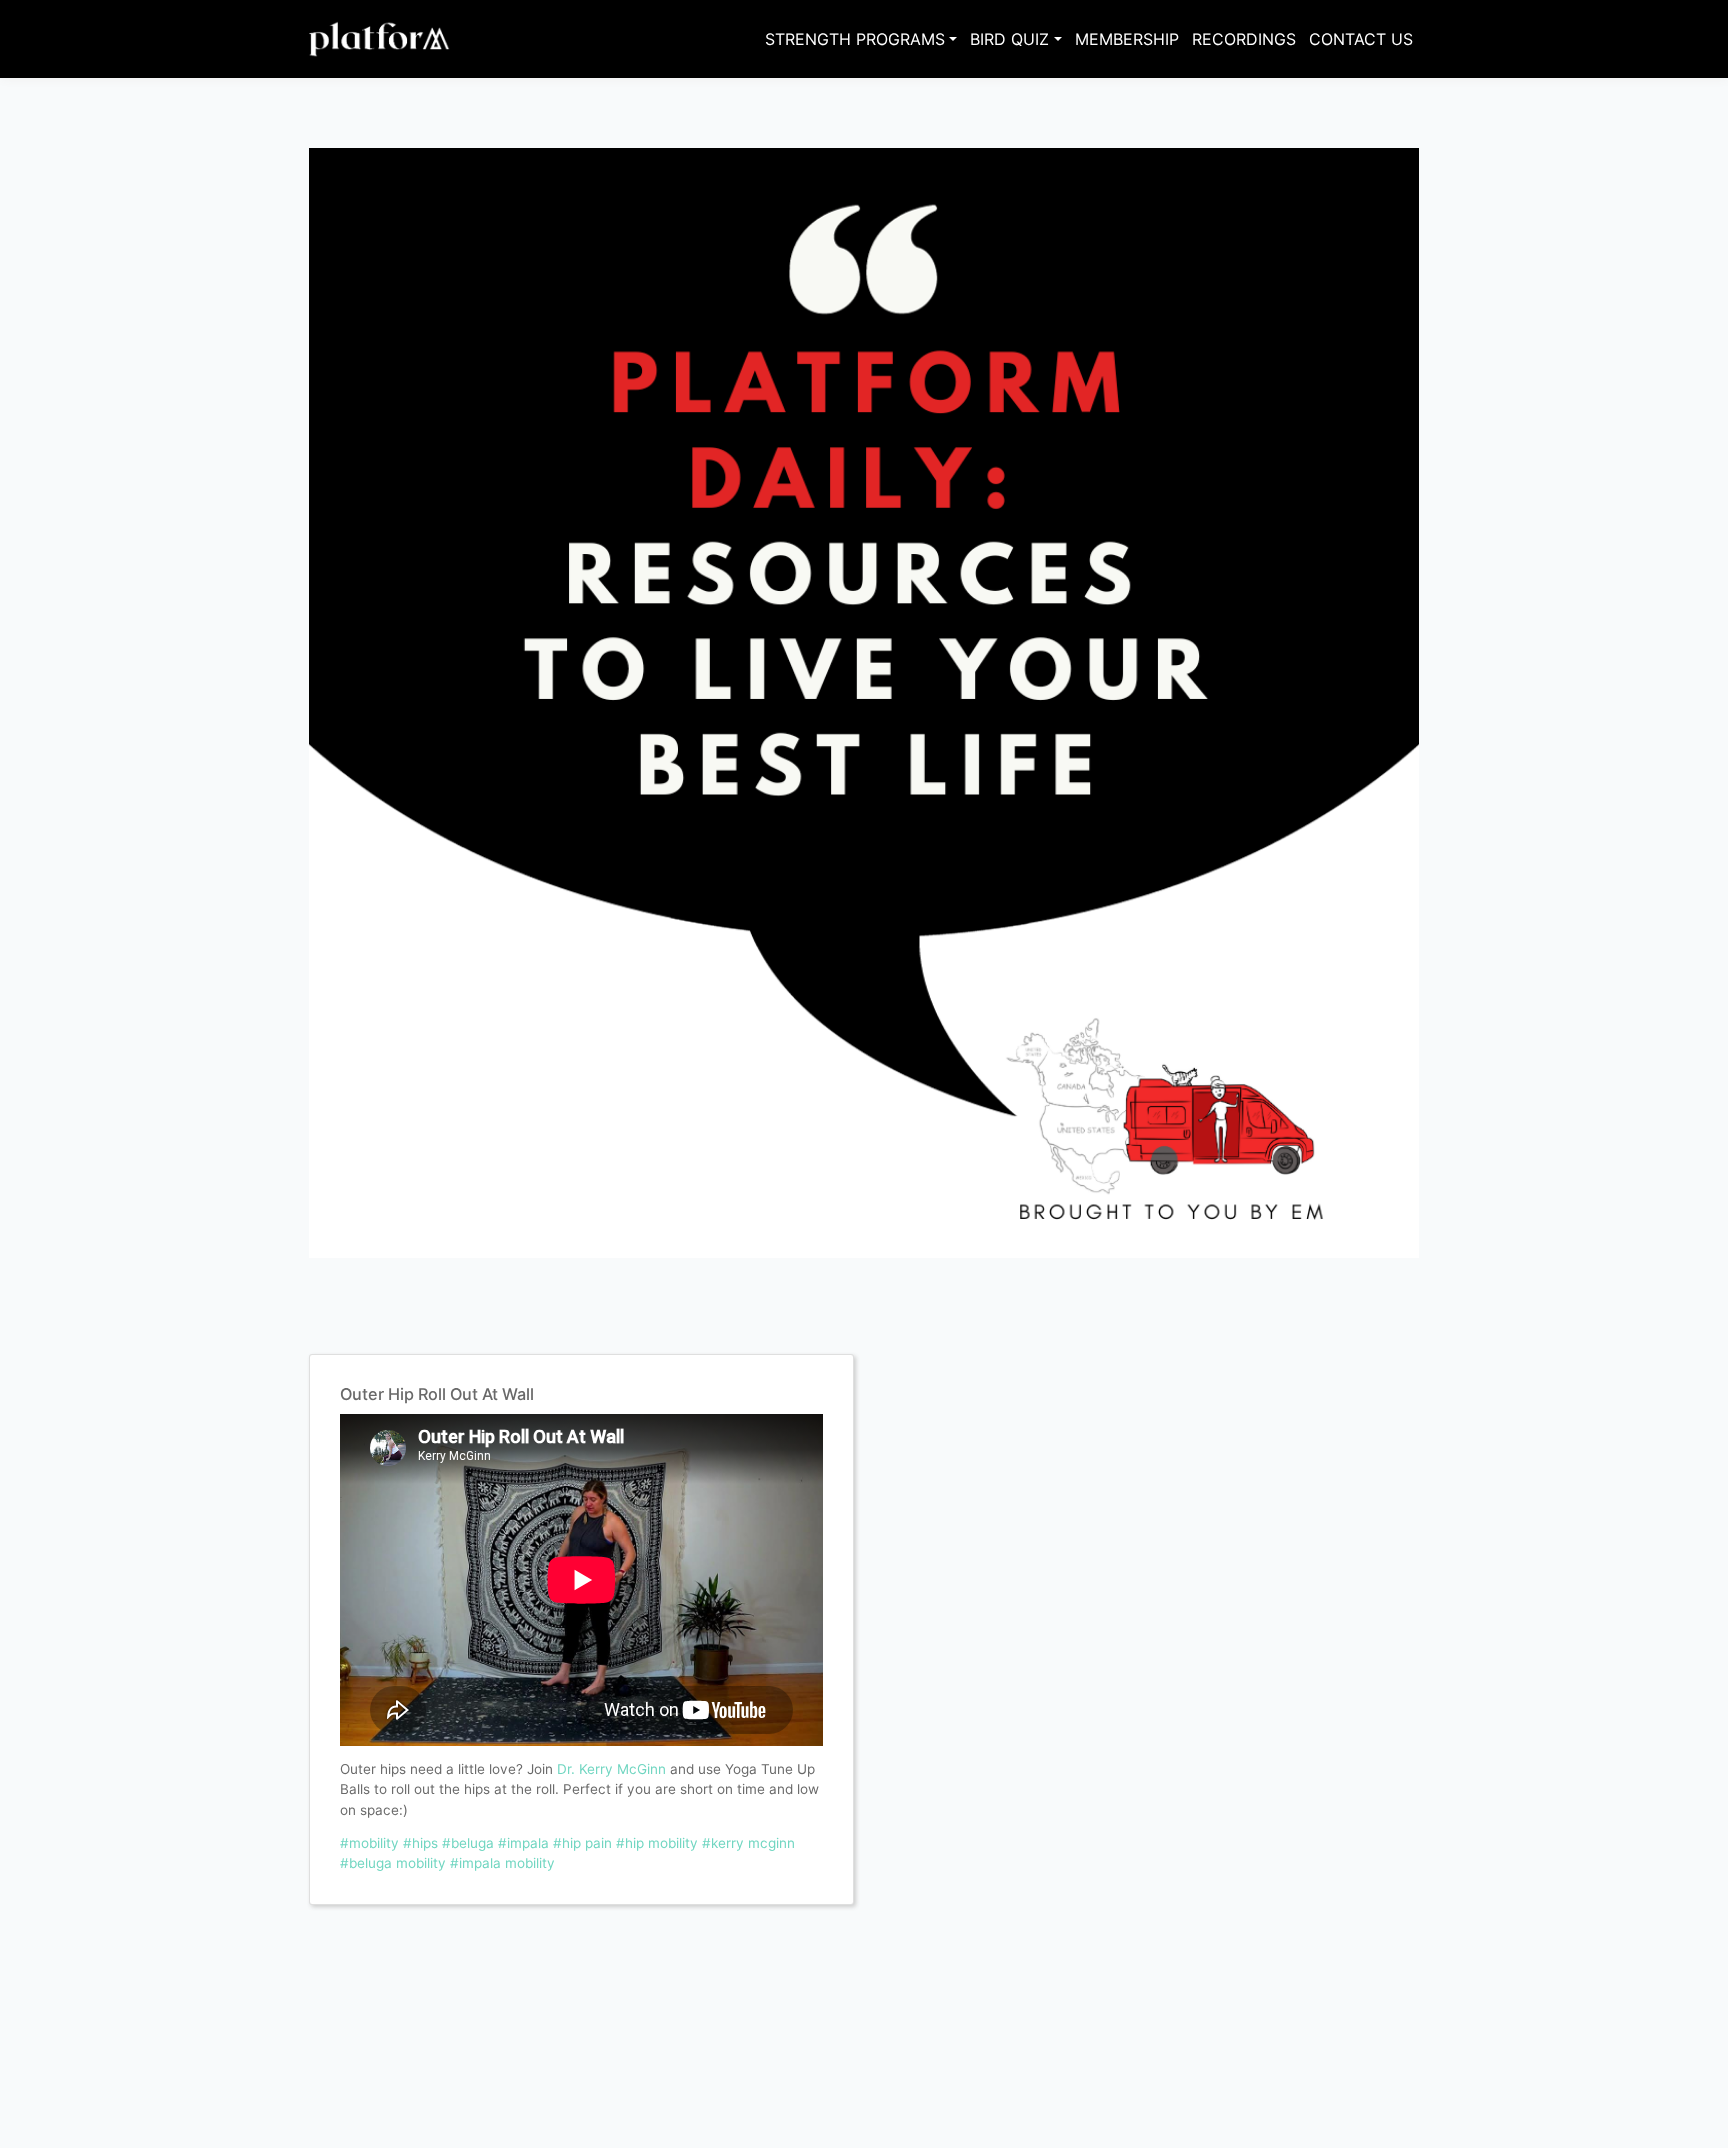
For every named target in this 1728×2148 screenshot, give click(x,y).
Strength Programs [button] (855, 39)
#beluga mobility (393, 1863)
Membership (1127, 39)
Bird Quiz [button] (1009, 39)
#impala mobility (502, 1863)
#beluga (468, 1843)
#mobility (369, 1843)
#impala (523, 1843)
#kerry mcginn (748, 1843)
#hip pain (582, 1843)
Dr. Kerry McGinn (611, 1769)
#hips (420, 1843)
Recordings (1244, 39)
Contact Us (1361, 39)
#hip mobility (657, 1843)
